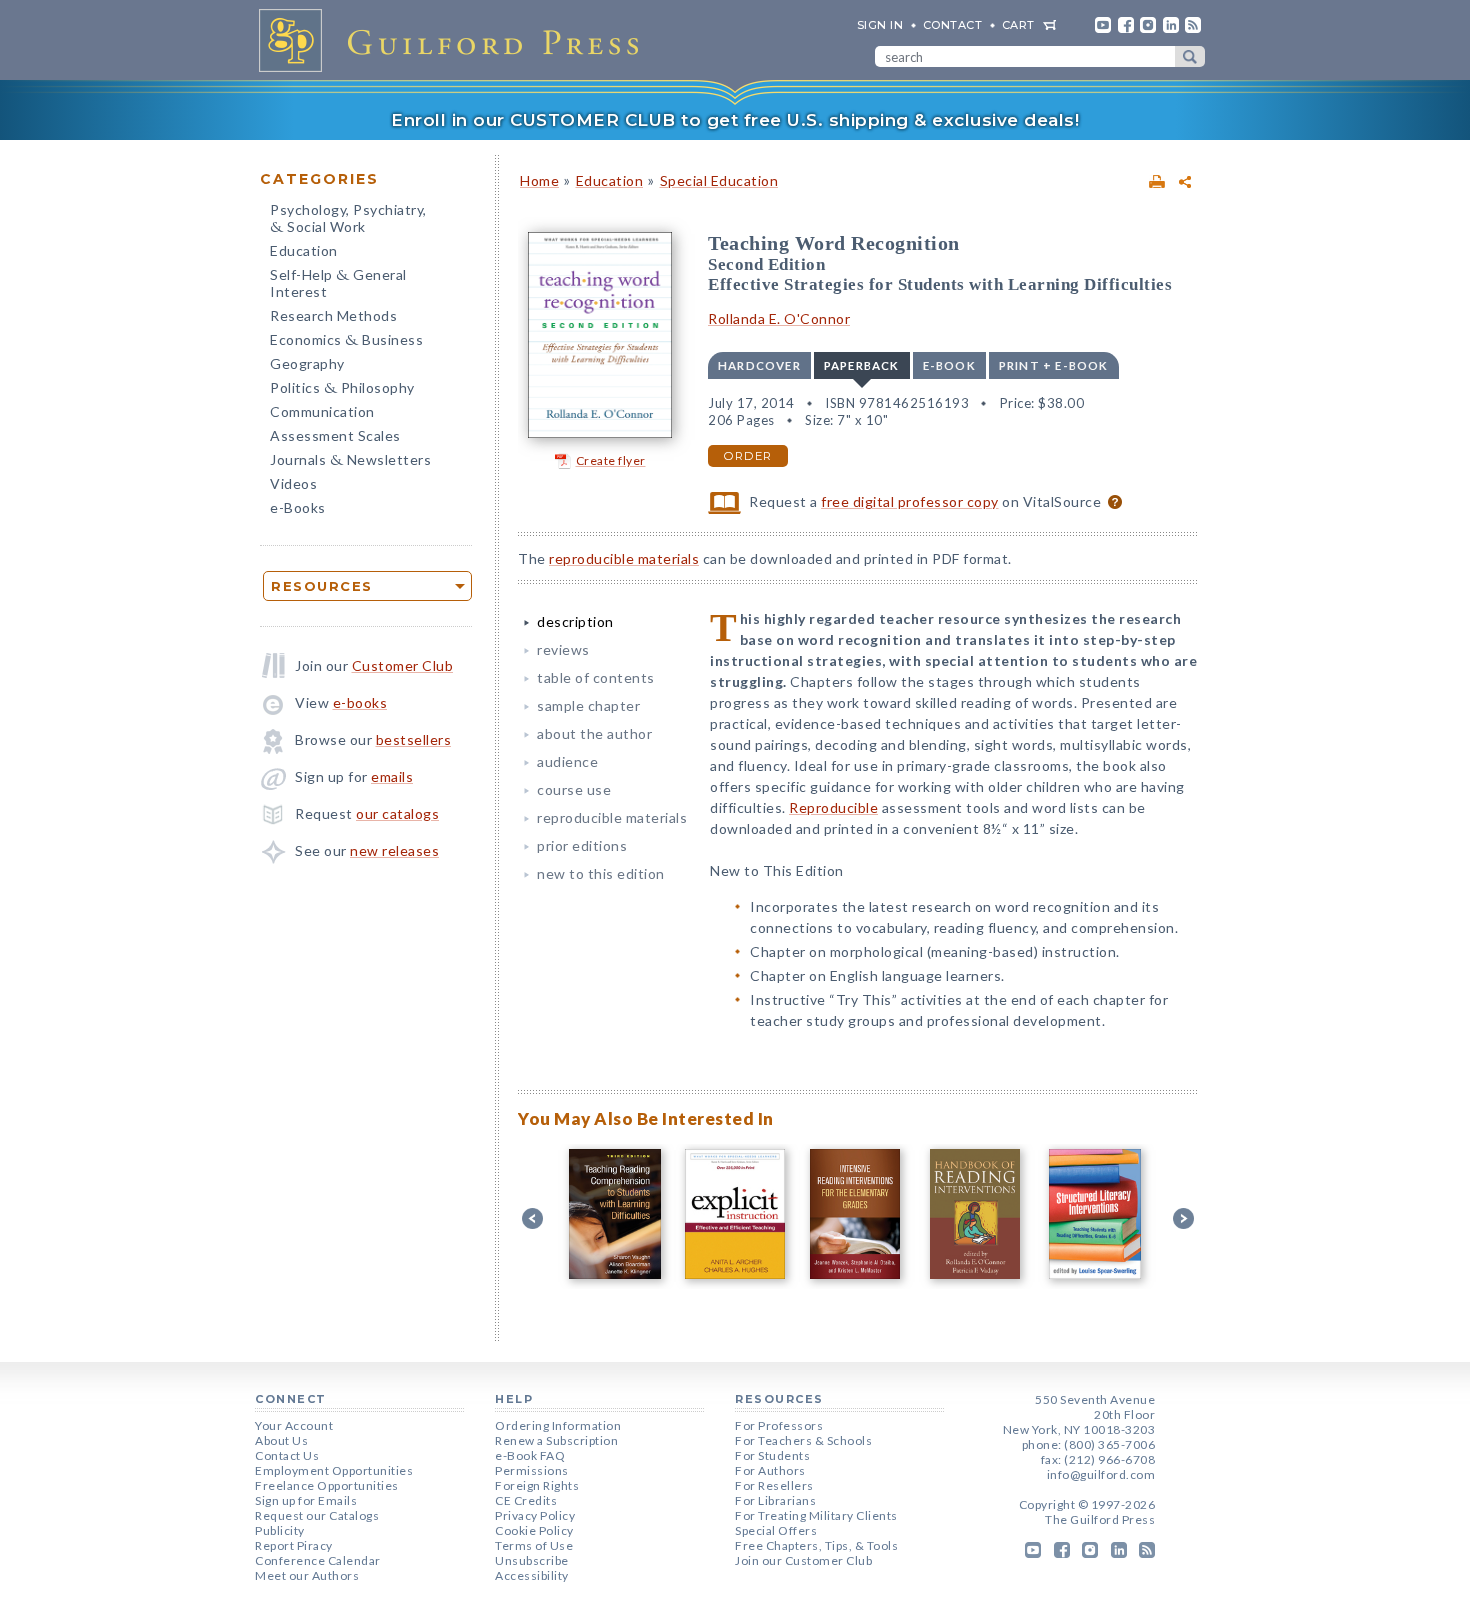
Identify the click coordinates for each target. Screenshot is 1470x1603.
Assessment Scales (335, 435)
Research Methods (333, 315)
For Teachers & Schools (803, 1440)
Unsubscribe (532, 1560)
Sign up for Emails (306, 1500)
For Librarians (775, 1500)
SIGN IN (880, 25)
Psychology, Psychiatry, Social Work (348, 220)
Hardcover (759, 365)
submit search (1190, 56)
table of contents (596, 677)
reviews (563, 649)
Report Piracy (294, 1545)
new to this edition (601, 873)
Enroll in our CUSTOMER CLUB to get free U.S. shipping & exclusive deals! (735, 120)
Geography (307, 363)
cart (1018, 25)
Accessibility (532, 1575)
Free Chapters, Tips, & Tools (816, 1545)
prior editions (582, 845)
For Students (772, 1455)
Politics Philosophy (342, 389)
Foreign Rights (537, 1485)
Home (539, 180)
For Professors (779, 1425)
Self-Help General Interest (338, 283)
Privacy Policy (535, 1515)
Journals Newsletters (350, 461)
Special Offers (776, 1530)
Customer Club (403, 665)
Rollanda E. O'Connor (779, 318)
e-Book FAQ (530, 1455)
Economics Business (346, 341)
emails (392, 776)
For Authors (770, 1470)
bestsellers (414, 739)
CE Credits (526, 1500)
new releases (394, 850)
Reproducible (833, 807)
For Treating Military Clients (816, 1515)
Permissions (532, 1470)
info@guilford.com (1101, 1474)
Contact (953, 25)
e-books (360, 702)
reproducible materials (624, 558)
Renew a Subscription (556, 1440)
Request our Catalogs (317, 1515)
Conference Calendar (318, 1560)
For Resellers (774, 1485)
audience (567, 761)
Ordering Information (558, 1425)
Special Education (719, 180)
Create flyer (611, 460)
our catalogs (397, 813)
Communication (322, 411)
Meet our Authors (307, 1575)
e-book (949, 365)
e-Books (298, 507)
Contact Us (287, 1455)
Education (304, 250)
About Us (281, 1440)
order (748, 456)
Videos (293, 483)
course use (574, 789)
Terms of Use (534, 1545)
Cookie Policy (534, 1530)
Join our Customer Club (803, 1560)
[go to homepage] (455, 40)
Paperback (862, 365)
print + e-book (1054, 365)
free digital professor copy (910, 501)
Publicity (280, 1530)
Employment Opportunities (334, 1470)
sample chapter (588, 705)
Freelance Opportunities (327, 1485)
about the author (594, 733)
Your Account (294, 1425)
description (575, 621)
